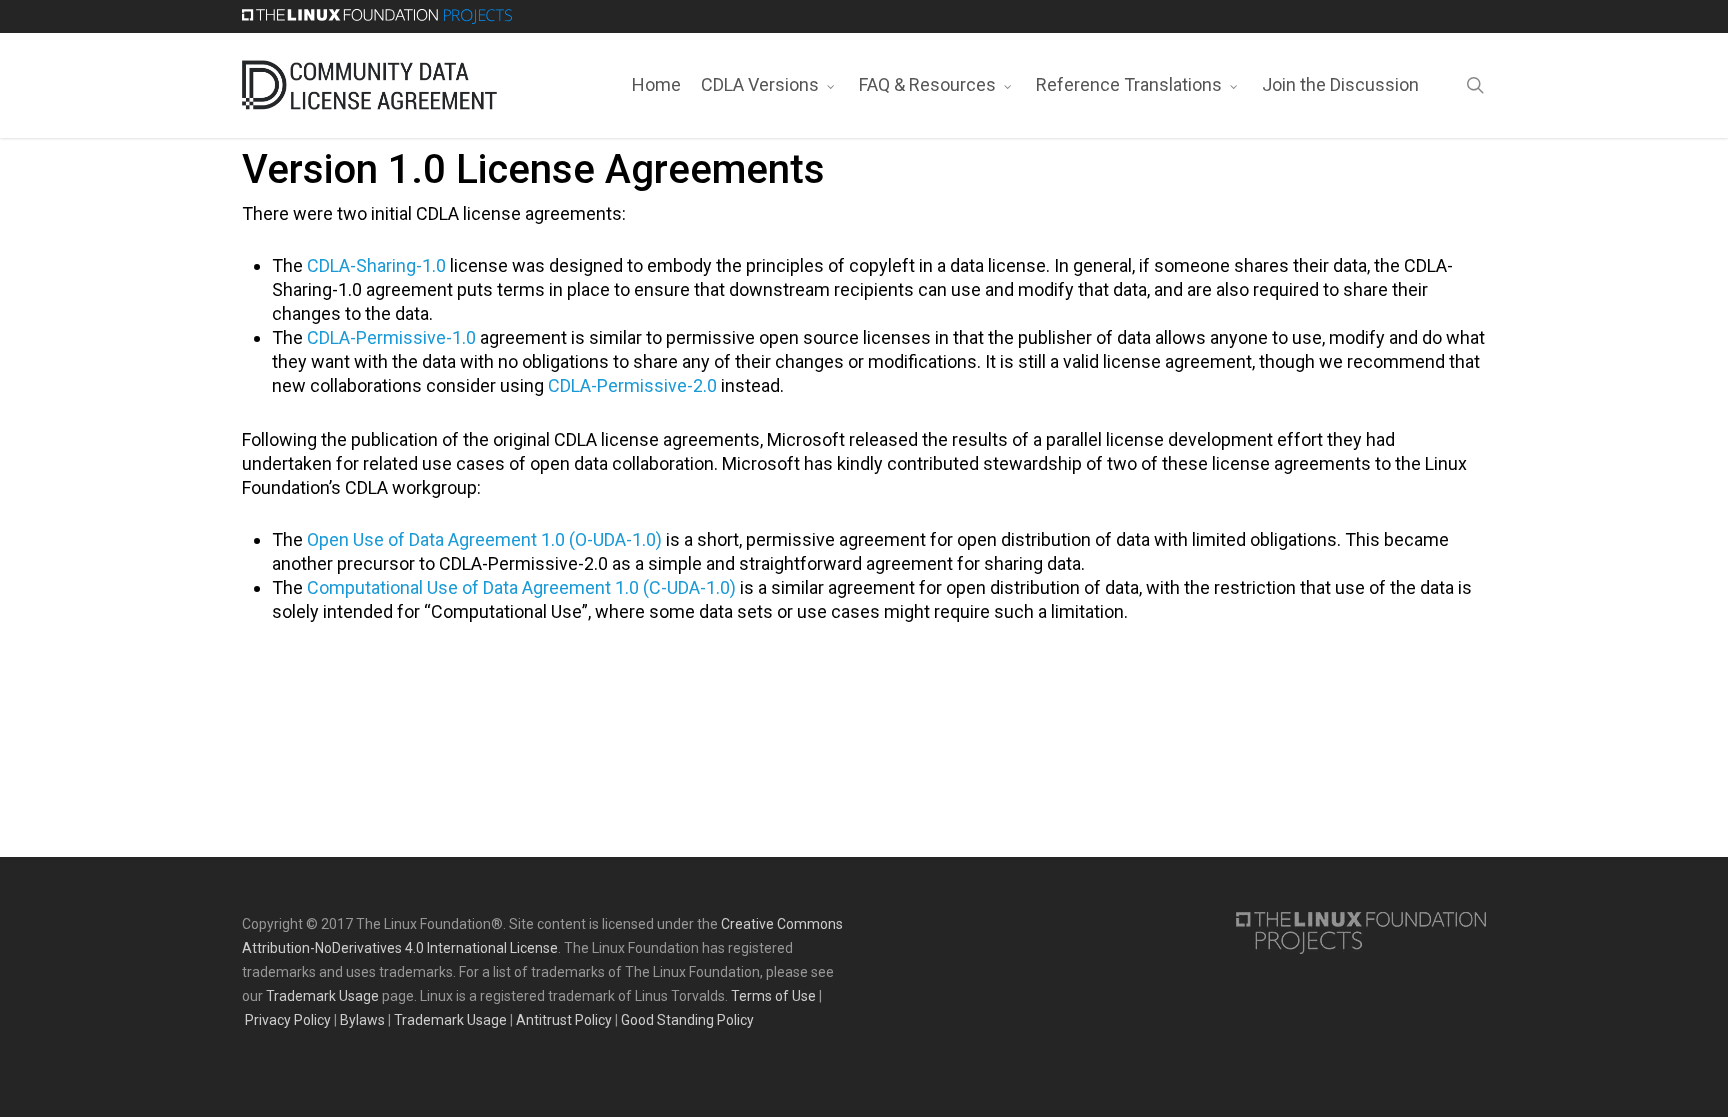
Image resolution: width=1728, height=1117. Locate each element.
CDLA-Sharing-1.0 (376, 265)
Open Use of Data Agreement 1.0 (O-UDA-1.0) (484, 539)
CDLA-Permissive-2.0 (632, 385)
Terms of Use (773, 996)
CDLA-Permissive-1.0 (391, 337)
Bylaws (362, 1020)
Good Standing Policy (687, 1020)
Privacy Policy (288, 1020)
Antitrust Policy (564, 1020)
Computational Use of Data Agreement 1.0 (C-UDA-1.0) (521, 587)
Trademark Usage (322, 996)
